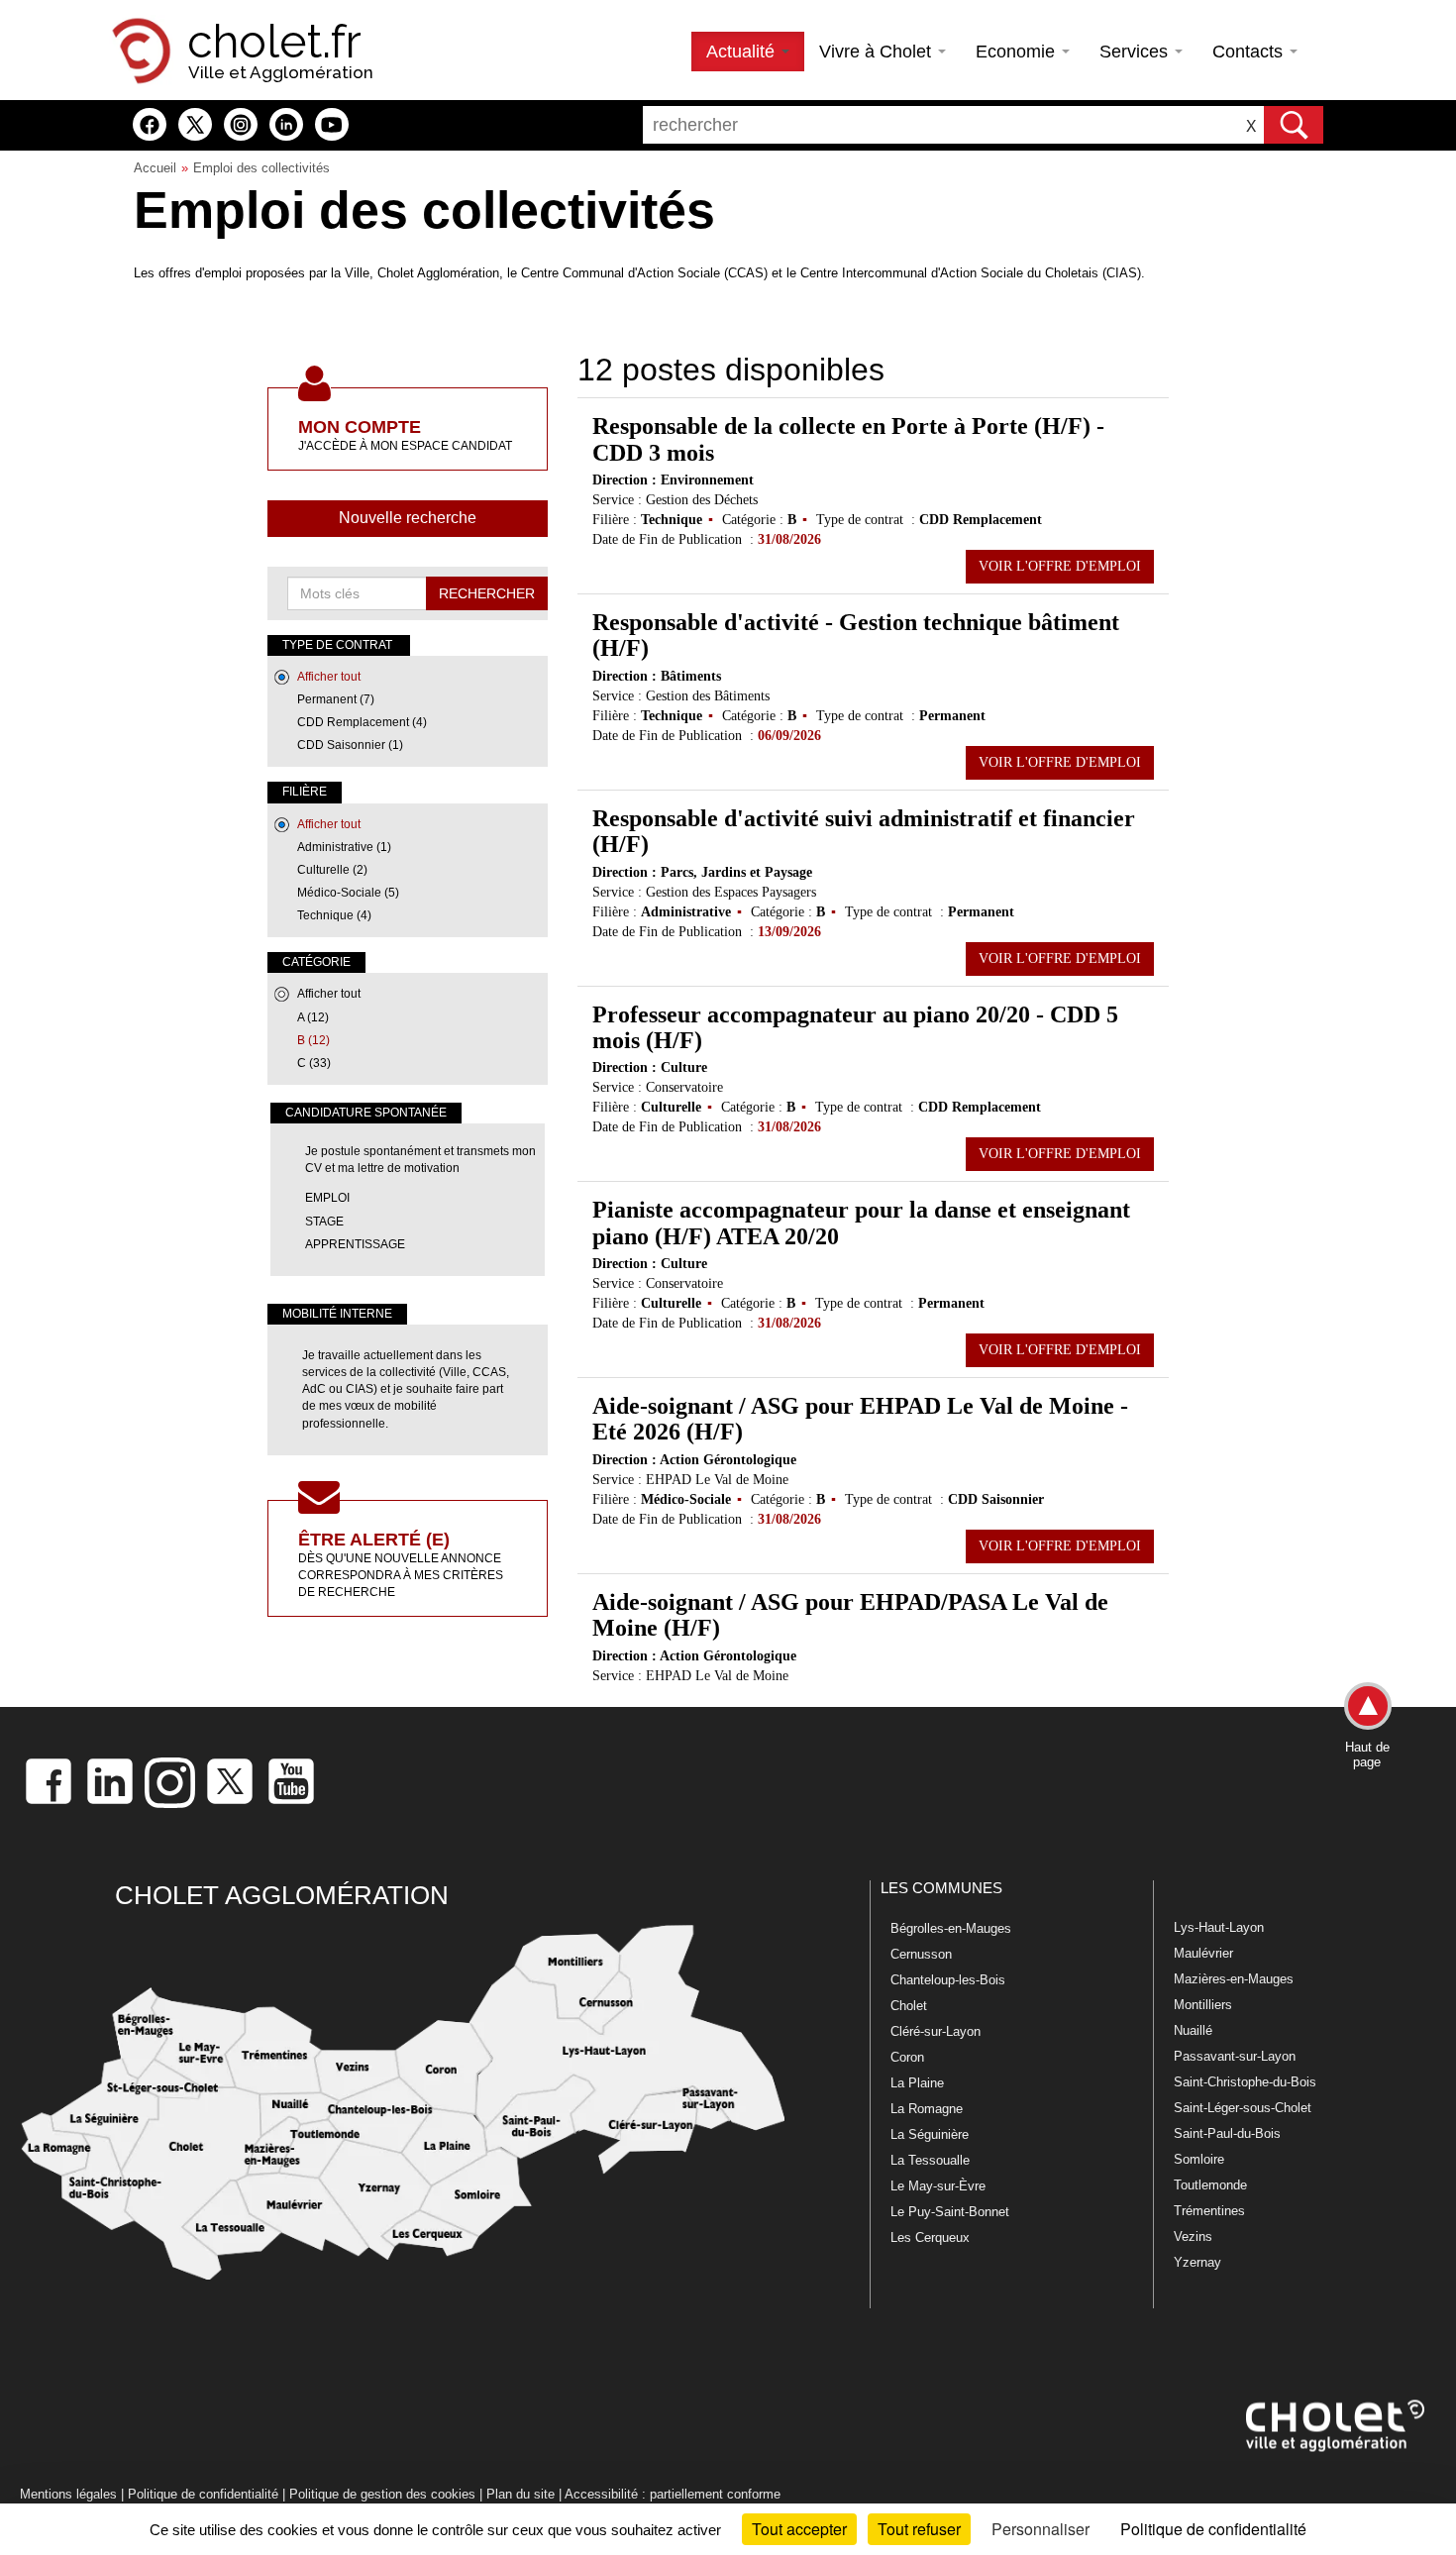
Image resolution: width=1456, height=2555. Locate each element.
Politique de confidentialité (203, 2494)
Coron (907, 2057)
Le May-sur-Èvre (938, 2186)
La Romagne (927, 2109)
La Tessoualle (930, 2160)
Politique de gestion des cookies (382, 2494)
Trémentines (1209, 2211)
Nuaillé (1193, 2030)
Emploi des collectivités (261, 168)
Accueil (155, 168)
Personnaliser (1040, 2529)
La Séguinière (930, 2134)
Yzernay (1197, 2262)
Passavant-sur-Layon (1235, 2056)
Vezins (1193, 2236)
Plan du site (520, 2494)
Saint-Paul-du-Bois (1227, 2133)
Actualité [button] (743, 52)
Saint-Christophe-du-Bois (1245, 2082)
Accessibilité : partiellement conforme (673, 2494)
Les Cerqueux (930, 2237)
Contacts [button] (1250, 52)
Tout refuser (919, 2529)
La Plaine (917, 2083)
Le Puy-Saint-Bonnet (950, 2212)
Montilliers (1203, 2005)
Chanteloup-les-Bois (948, 1980)
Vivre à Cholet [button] (878, 52)
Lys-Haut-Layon (1219, 1927)
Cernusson (921, 1954)
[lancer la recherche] (1294, 125)
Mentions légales (68, 2494)
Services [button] (1136, 52)
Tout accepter (799, 2529)
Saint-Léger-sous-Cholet (1243, 2108)
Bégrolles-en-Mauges (951, 1928)
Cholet (909, 2006)
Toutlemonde (1210, 2185)
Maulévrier (1203, 1953)
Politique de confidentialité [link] (1213, 2529)
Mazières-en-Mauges (1234, 1979)
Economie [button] (1018, 52)
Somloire (1199, 2159)
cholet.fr (274, 42)
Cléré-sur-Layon (936, 2031)
